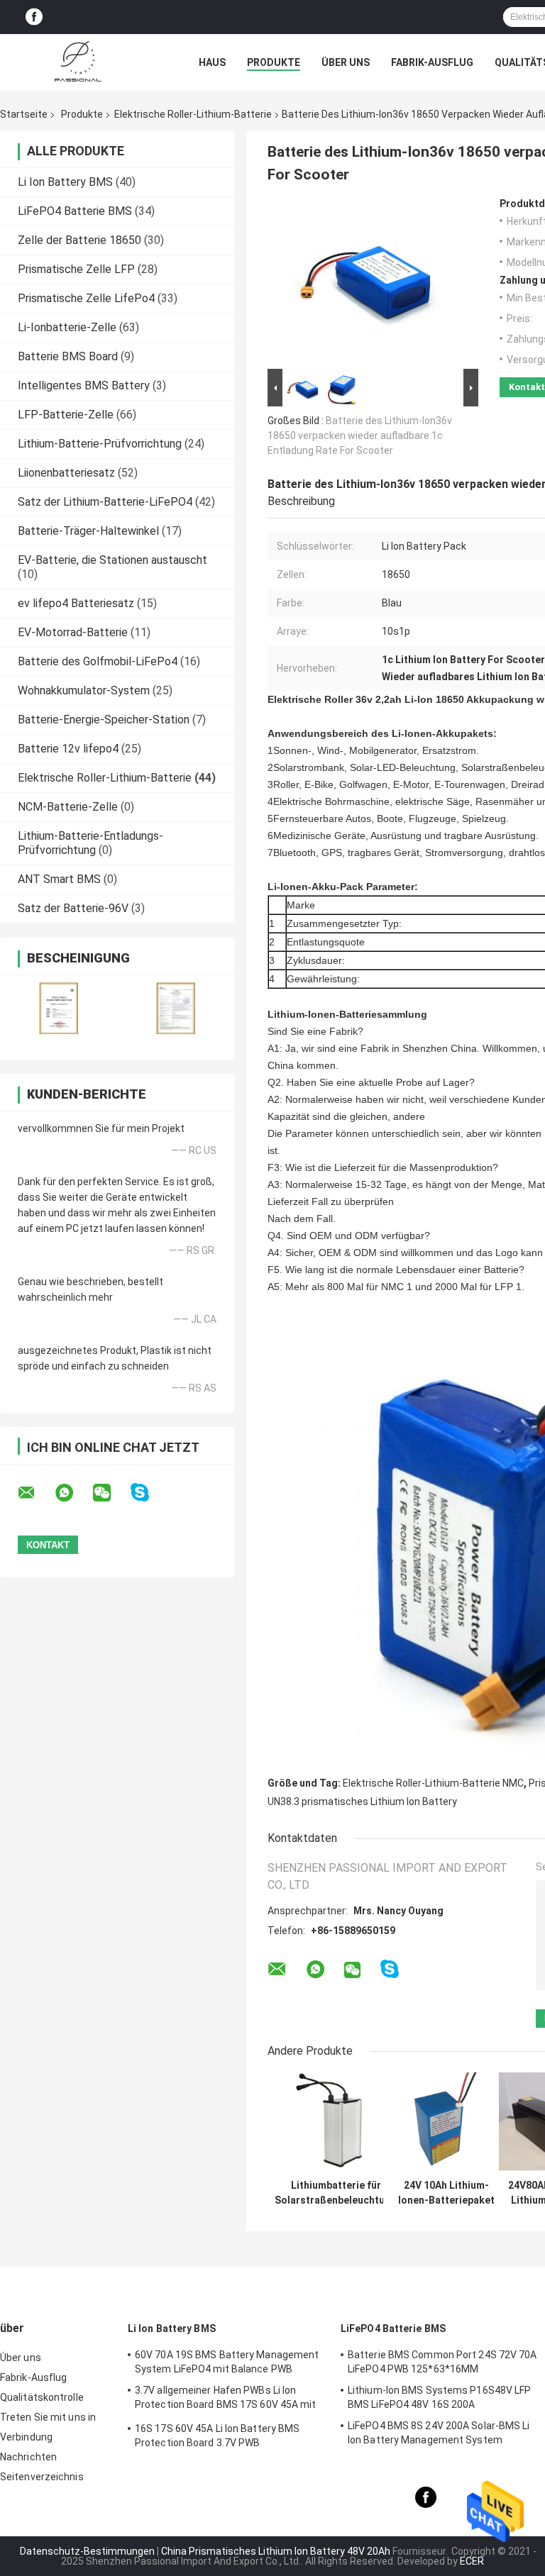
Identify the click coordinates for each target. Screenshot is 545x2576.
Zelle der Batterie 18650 (79, 240)
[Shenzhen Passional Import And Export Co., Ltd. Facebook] (34, 17)
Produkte (274, 62)
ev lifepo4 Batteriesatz (76, 603)
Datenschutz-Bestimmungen (87, 2551)
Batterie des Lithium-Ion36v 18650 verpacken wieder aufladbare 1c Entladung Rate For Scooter (360, 435)
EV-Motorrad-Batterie (73, 632)
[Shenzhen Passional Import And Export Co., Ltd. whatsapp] (73, 1493)
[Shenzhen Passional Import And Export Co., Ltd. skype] (149, 1493)
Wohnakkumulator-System (84, 690)
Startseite (24, 114)
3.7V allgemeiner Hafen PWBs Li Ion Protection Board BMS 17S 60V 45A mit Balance (226, 2399)
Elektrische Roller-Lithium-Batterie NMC (433, 1783)
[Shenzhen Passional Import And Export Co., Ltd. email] (35, 1493)
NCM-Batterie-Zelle (68, 807)
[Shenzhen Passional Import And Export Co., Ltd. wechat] (111, 1493)
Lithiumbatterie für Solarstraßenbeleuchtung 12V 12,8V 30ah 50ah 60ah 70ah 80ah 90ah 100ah (336, 2193)
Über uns (346, 62)
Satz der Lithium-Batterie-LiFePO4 (105, 502)
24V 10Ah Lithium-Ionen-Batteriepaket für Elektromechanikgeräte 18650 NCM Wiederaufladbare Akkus (446, 2193)
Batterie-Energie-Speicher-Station (104, 720)
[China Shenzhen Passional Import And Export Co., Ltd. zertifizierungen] (59, 1008)
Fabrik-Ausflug (432, 62)
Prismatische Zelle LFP (76, 269)
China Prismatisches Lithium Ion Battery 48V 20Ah (276, 2551)
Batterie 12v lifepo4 (68, 749)
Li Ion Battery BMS (65, 182)
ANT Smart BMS (59, 879)
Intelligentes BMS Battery (84, 385)
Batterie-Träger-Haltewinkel (88, 531)
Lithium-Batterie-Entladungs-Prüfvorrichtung (90, 843)
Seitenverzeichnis (42, 2477)
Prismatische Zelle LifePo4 (86, 298)
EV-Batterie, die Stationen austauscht (112, 560)
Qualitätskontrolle (42, 2397)
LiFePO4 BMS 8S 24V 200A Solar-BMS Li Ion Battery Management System (439, 2433)
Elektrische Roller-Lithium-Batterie (193, 114)
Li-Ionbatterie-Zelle (67, 327)
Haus (212, 62)
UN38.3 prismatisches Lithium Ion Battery (362, 1801)
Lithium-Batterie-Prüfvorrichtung (100, 444)
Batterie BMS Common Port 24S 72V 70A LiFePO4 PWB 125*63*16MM (442, 2362)
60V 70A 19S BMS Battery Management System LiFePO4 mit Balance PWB (227, 2362)
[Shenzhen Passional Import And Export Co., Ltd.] (78, 62)
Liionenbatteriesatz (66, 473)
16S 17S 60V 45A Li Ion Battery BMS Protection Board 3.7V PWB (217, 2436)
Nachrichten (28, 2457)
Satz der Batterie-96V (73, 908)
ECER (472, 2561)
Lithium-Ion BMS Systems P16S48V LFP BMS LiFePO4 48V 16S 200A (440, 2397)
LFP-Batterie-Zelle (66, 415)
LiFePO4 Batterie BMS (75, 211)
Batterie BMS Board (68, 356)
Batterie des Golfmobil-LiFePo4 (98, 661)
